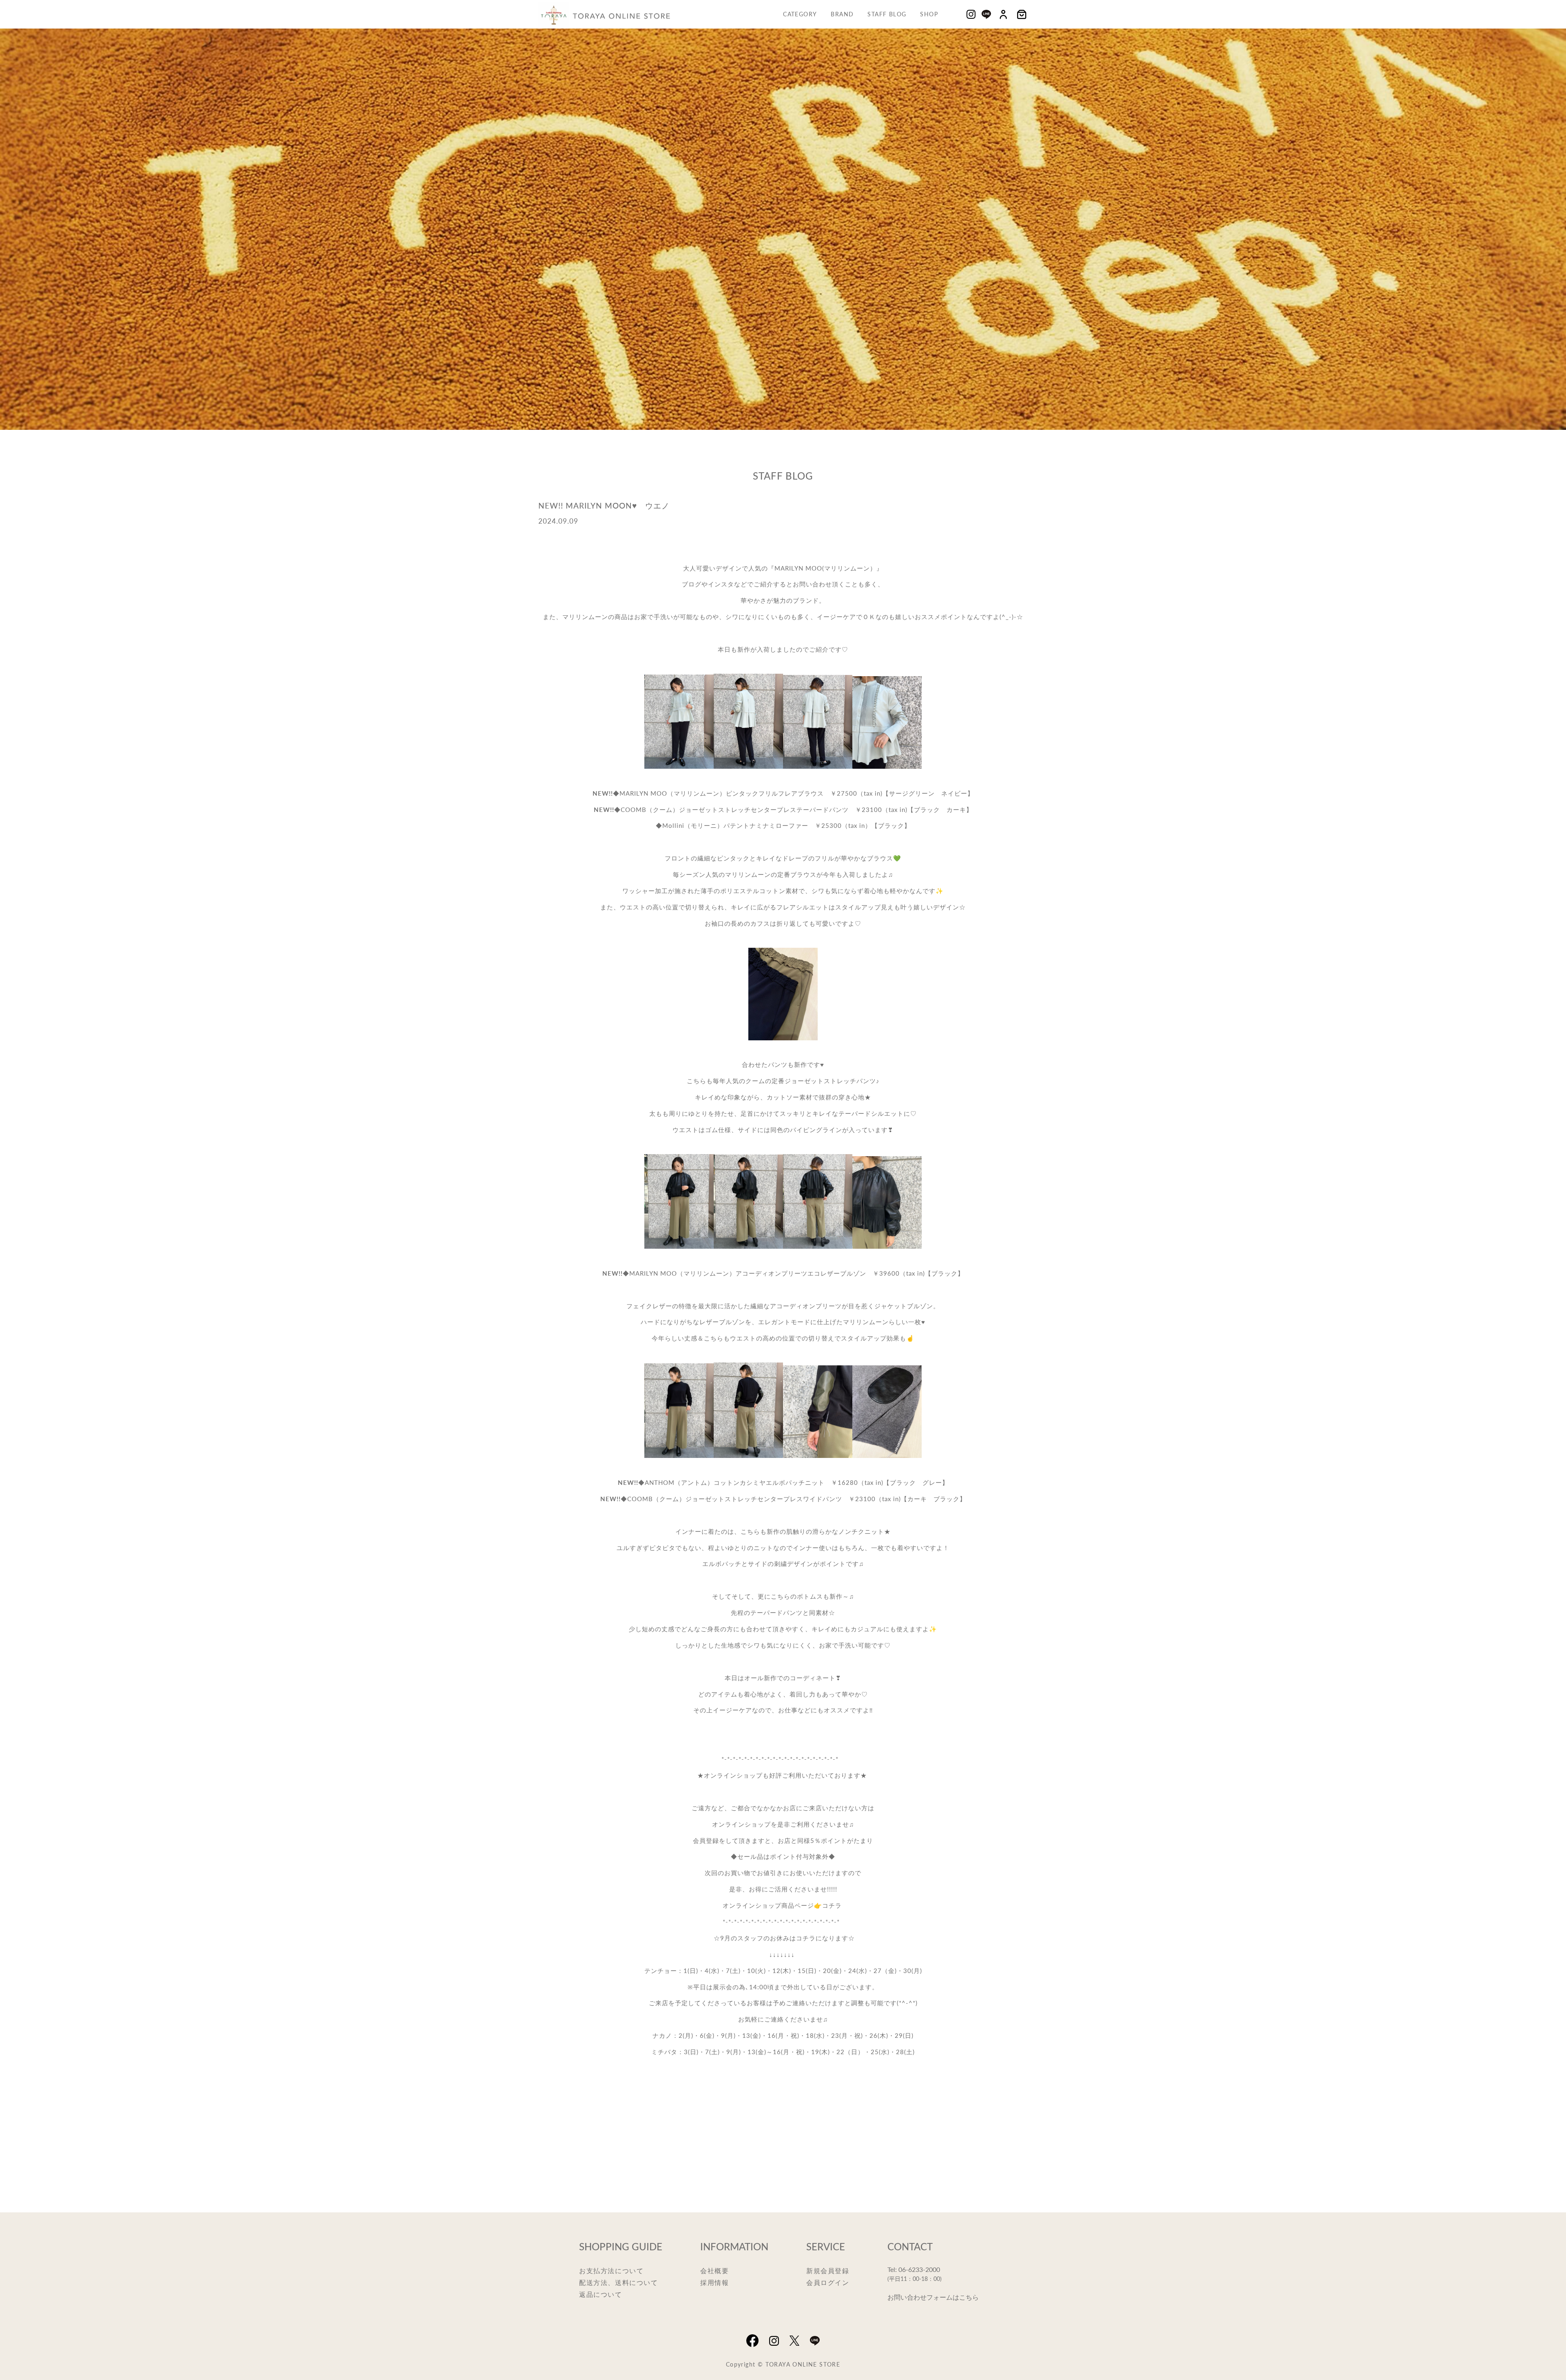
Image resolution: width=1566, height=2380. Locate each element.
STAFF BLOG (887, 14)
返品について (601, 2294)
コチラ (832, 1905)
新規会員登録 (828, 2271)
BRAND (842, 14)
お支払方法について (611, 2271)
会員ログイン (828, 2282)
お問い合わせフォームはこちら (933, 2297)
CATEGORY (800, 14)
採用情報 (714, 2282)
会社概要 (714, 2271)
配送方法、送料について (619, 2282)
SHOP (929, 14)
